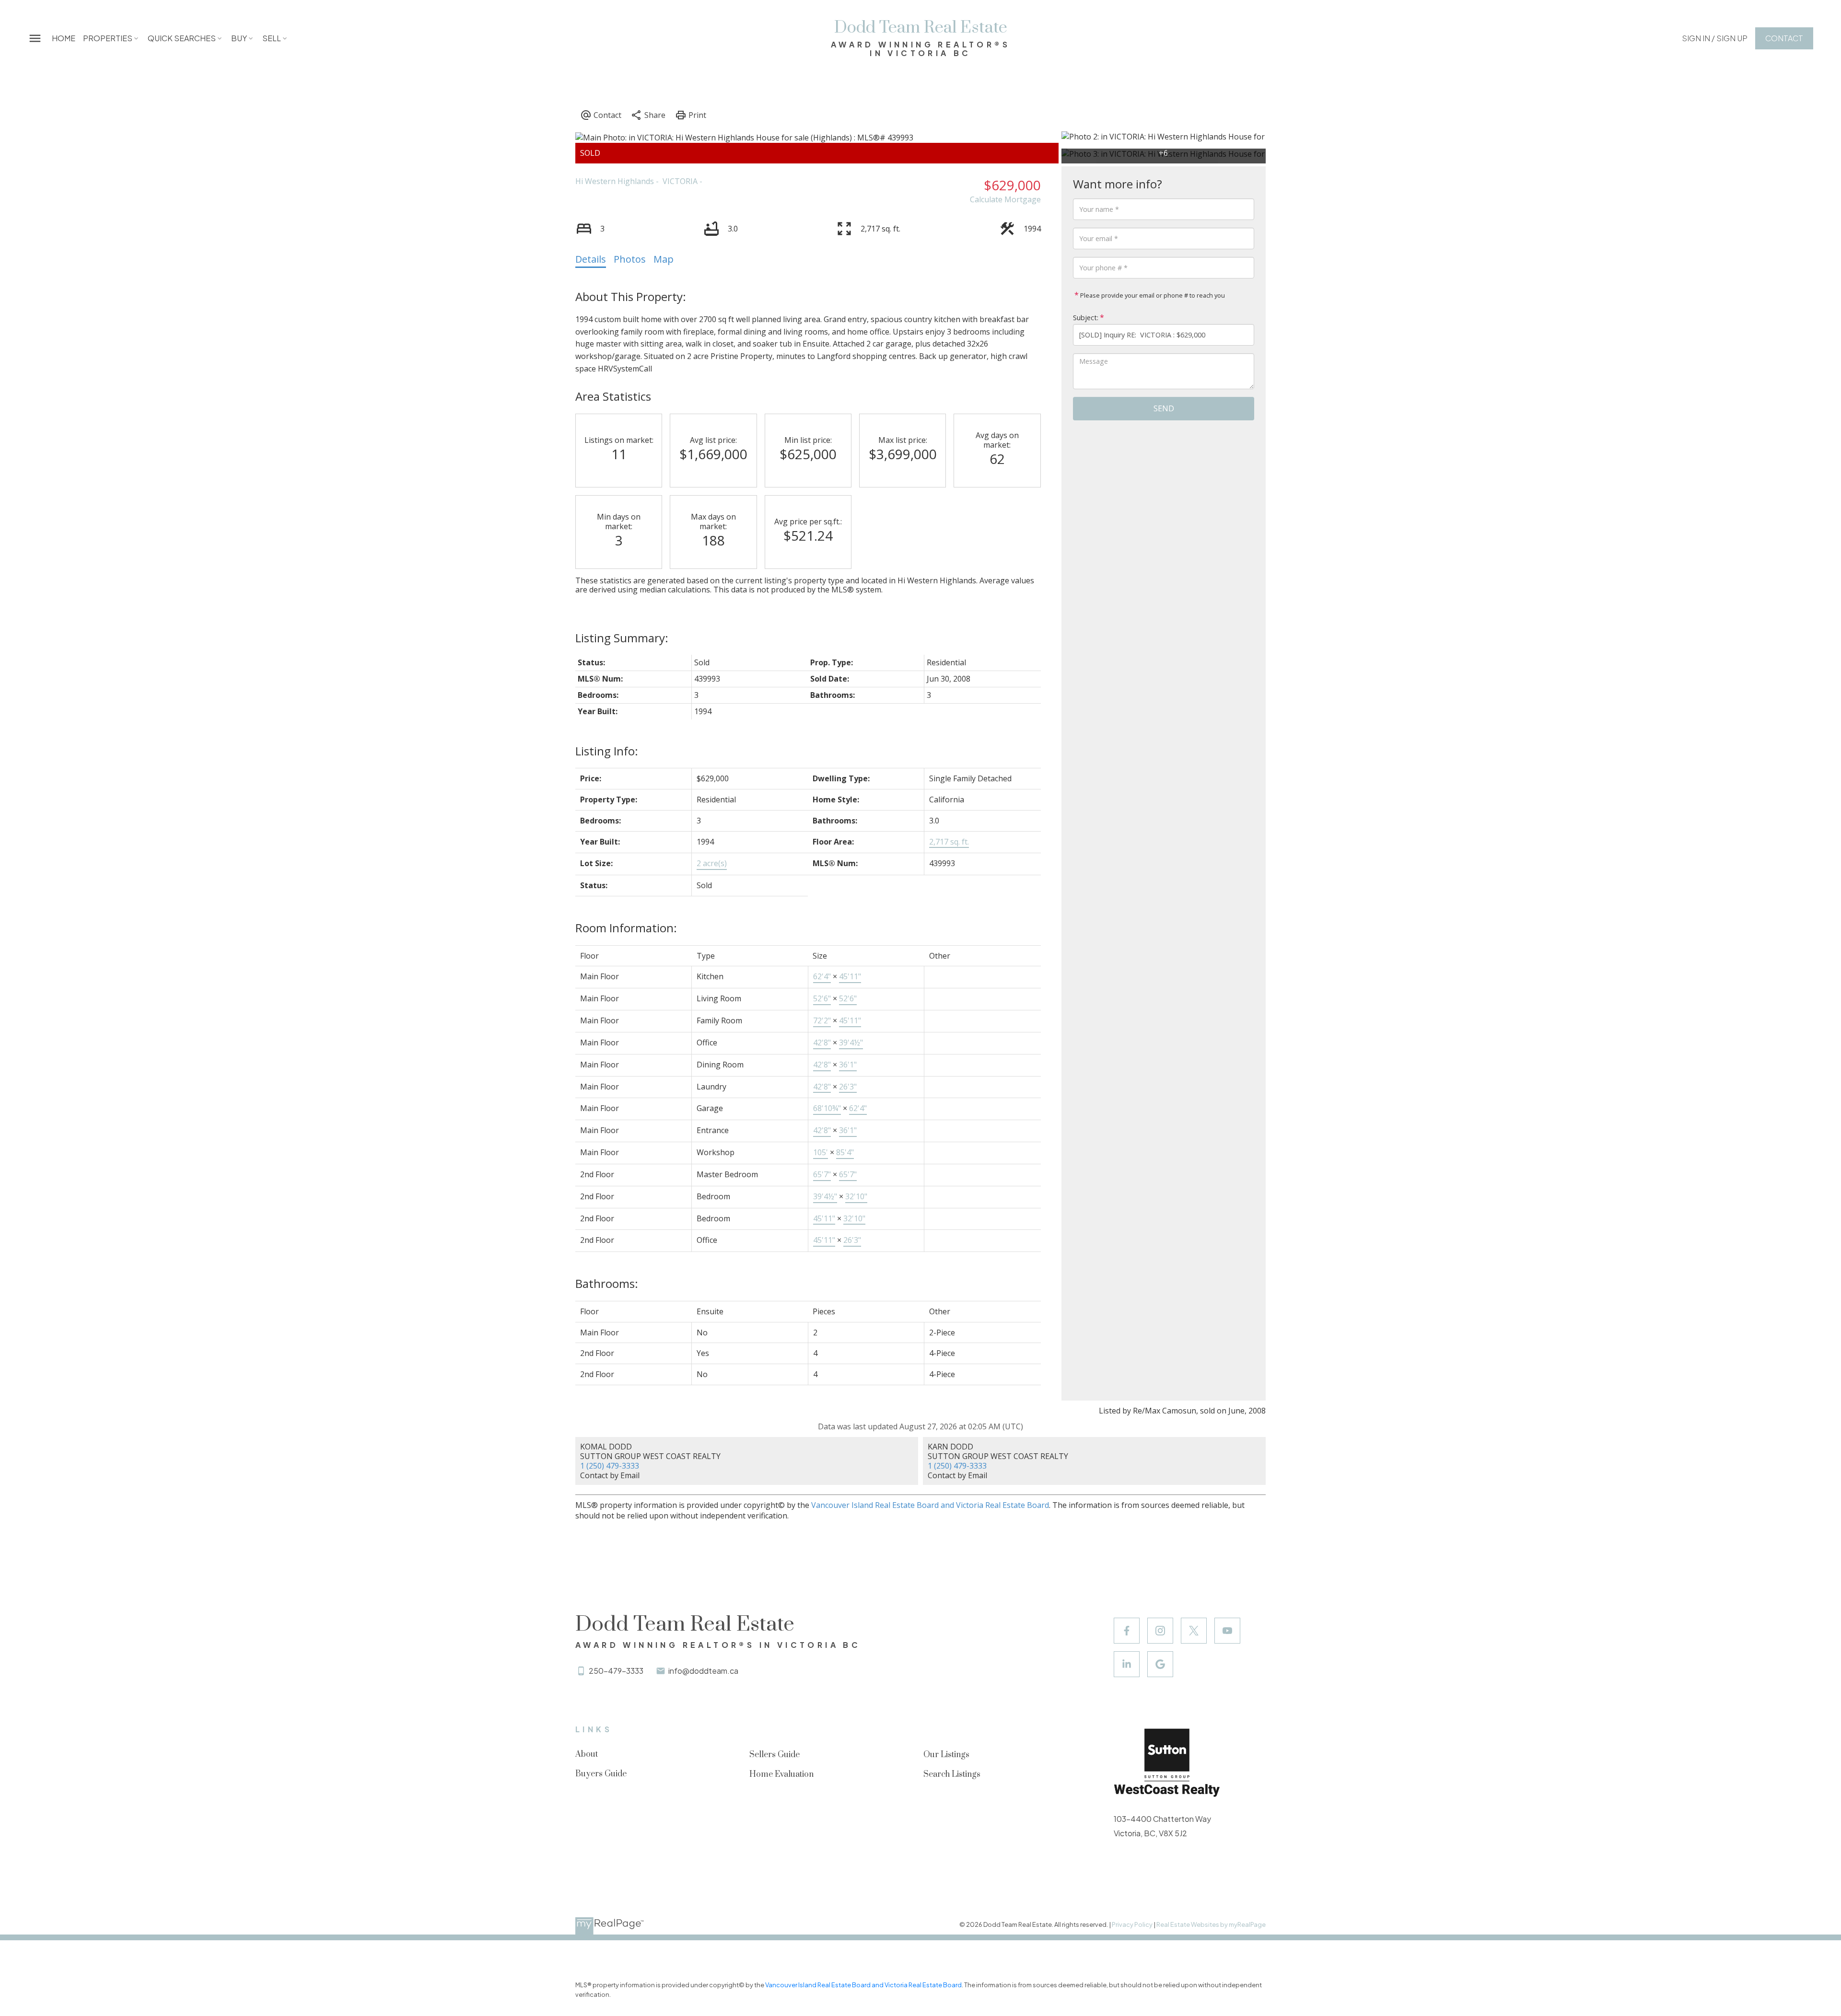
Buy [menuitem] (239, 38)
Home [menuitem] (64, 38)
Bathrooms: (607, 1283)
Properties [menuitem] (108, 38)
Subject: (1086, 318)
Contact (1784, 38)
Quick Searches (182, 38)
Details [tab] (591, 259)
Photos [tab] (630, 259)
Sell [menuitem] (272, 38)
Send (1164, 408)
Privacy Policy (1132, 1924)
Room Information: (626, 928)
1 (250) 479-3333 (610, 1466)
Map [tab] (664, 259)
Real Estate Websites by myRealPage (1211, 1924)
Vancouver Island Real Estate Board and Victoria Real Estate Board (930, 1505)
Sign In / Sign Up (1715, 38)
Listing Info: (607, 751)
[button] (1715, 38)
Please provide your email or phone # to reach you (1152, 295)
